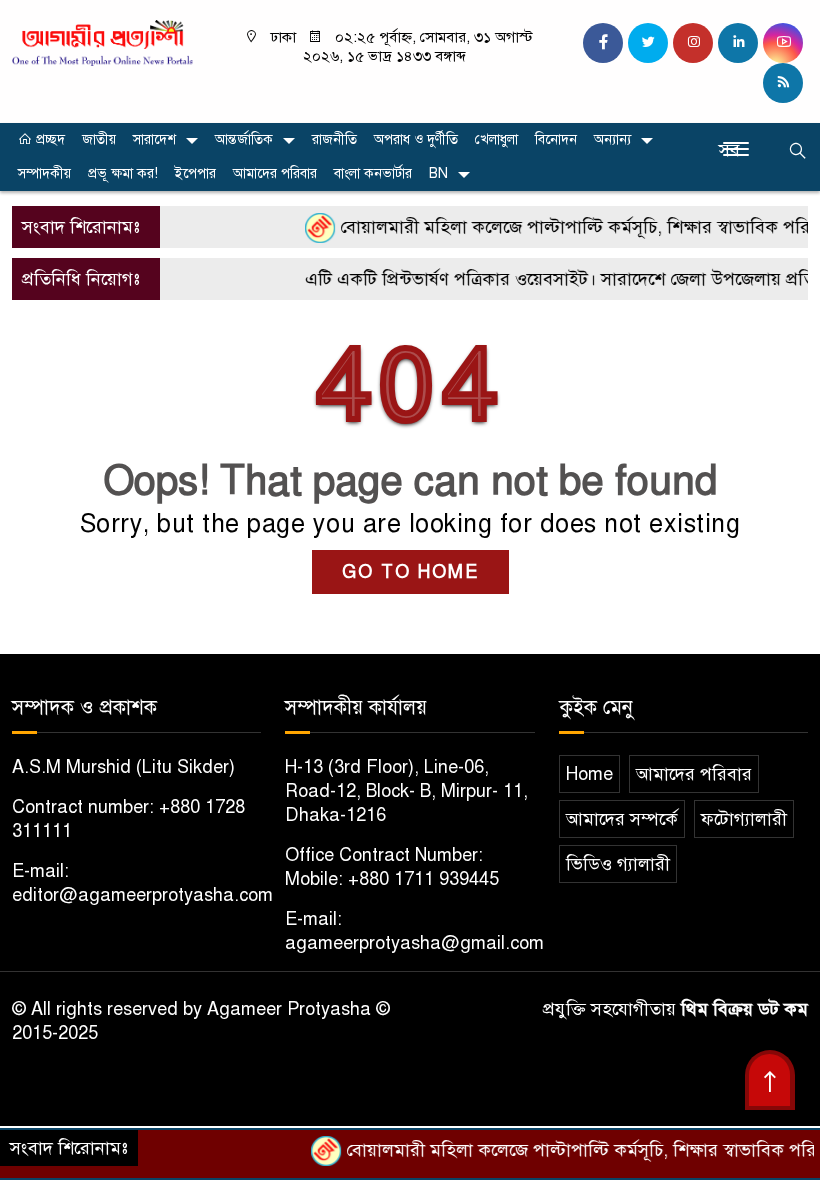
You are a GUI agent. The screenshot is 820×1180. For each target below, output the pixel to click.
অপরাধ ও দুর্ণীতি (416, 139)
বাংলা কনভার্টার (373, 173)
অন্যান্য (612, 139)
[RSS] (783, 83)
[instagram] (693, 43)
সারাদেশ (154, 139)
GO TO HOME (410, 572)
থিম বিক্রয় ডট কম (744, 1009)
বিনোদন (556, 139)
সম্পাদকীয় (44, 173)
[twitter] (648, 43)
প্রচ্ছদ (48, 139)
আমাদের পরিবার (275, 173)
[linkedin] (738, 43)
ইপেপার (195, 173)
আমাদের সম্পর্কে (622, 819)
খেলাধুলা (496, 139)
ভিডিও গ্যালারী (618, 864)
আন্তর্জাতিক (244, 139)
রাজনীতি (334, 139)
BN (438, 173)
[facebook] (603, 43)
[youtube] (783, 43)
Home (589, 774)
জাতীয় (99, 139)
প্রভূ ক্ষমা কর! (123, 173)
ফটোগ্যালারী (744, 819)
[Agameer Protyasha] (102, 42)
